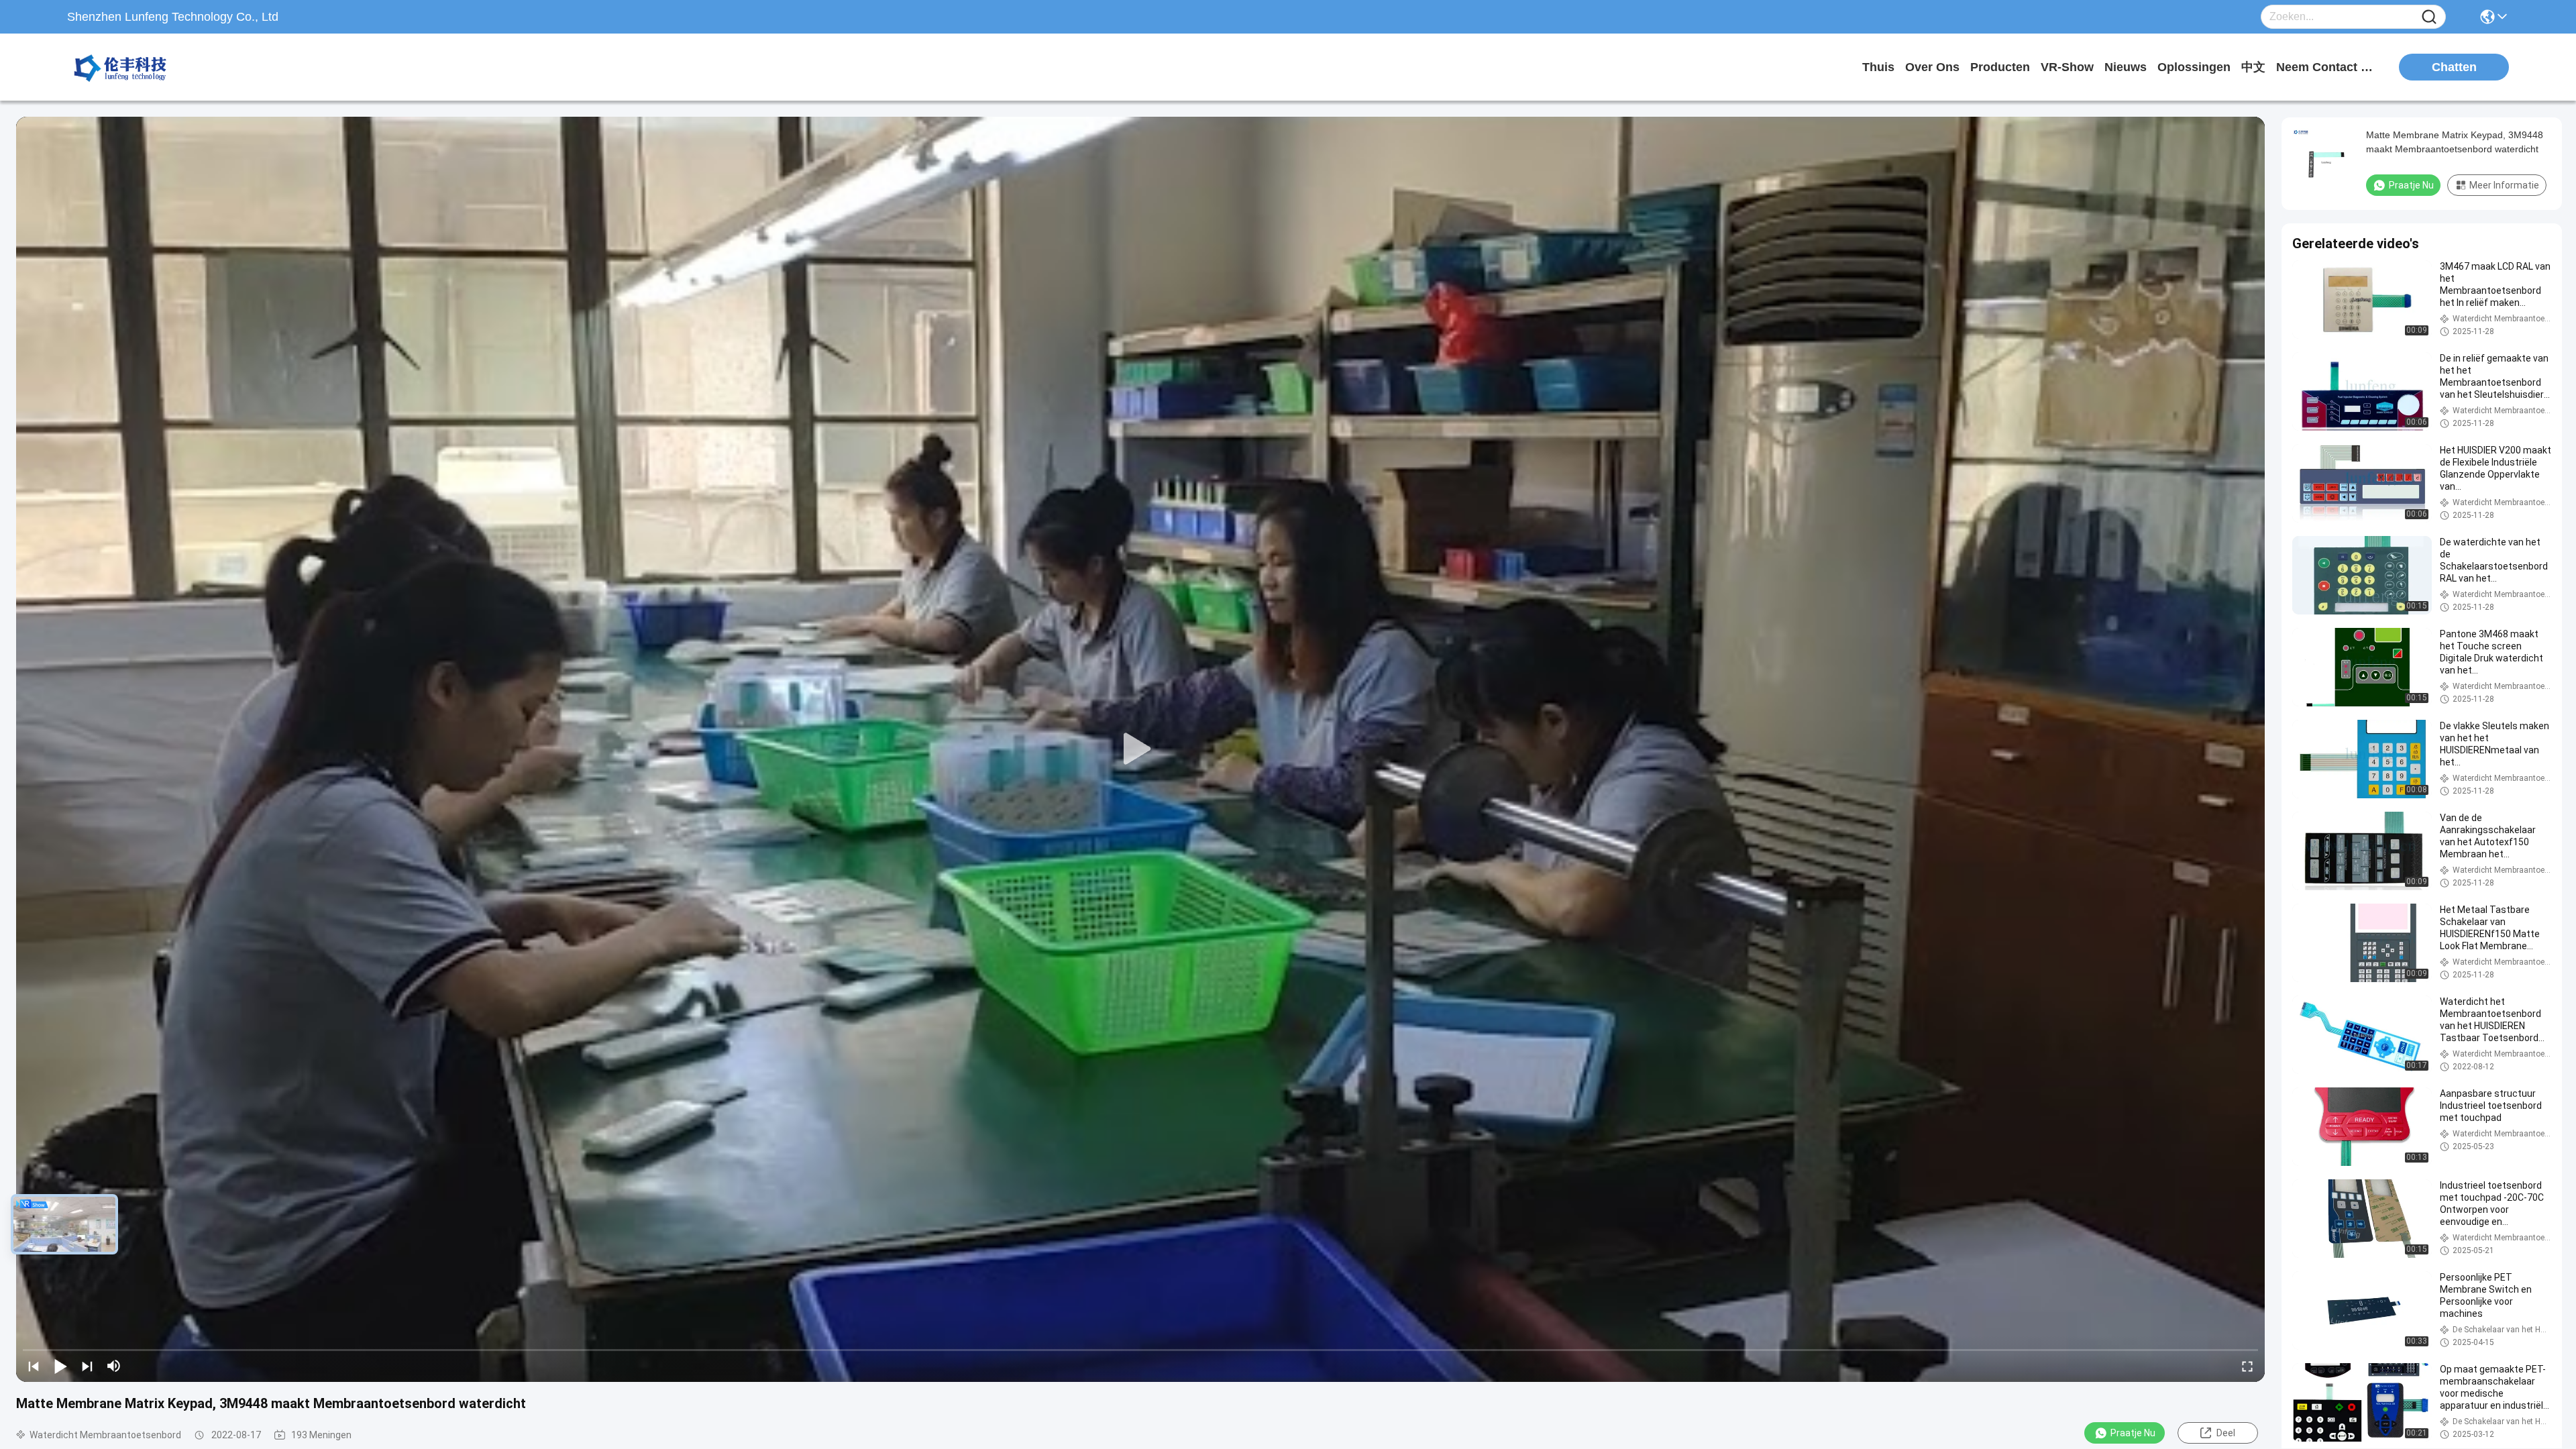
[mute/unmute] (114, 1366)
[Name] (2429, 17)
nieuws (2126, 67)
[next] (87, 1366)
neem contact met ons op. (2326, 67)
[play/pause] (60, 1366)
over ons (1932, 67)
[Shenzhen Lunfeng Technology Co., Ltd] (141, 67)
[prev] (34, 1366)
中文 (2253, 67)
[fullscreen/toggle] (2247, 1366)
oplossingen (2194, 67)
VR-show (2067, 67)
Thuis (1878, 67)
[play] (1140, 749)
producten (2000, 67)
